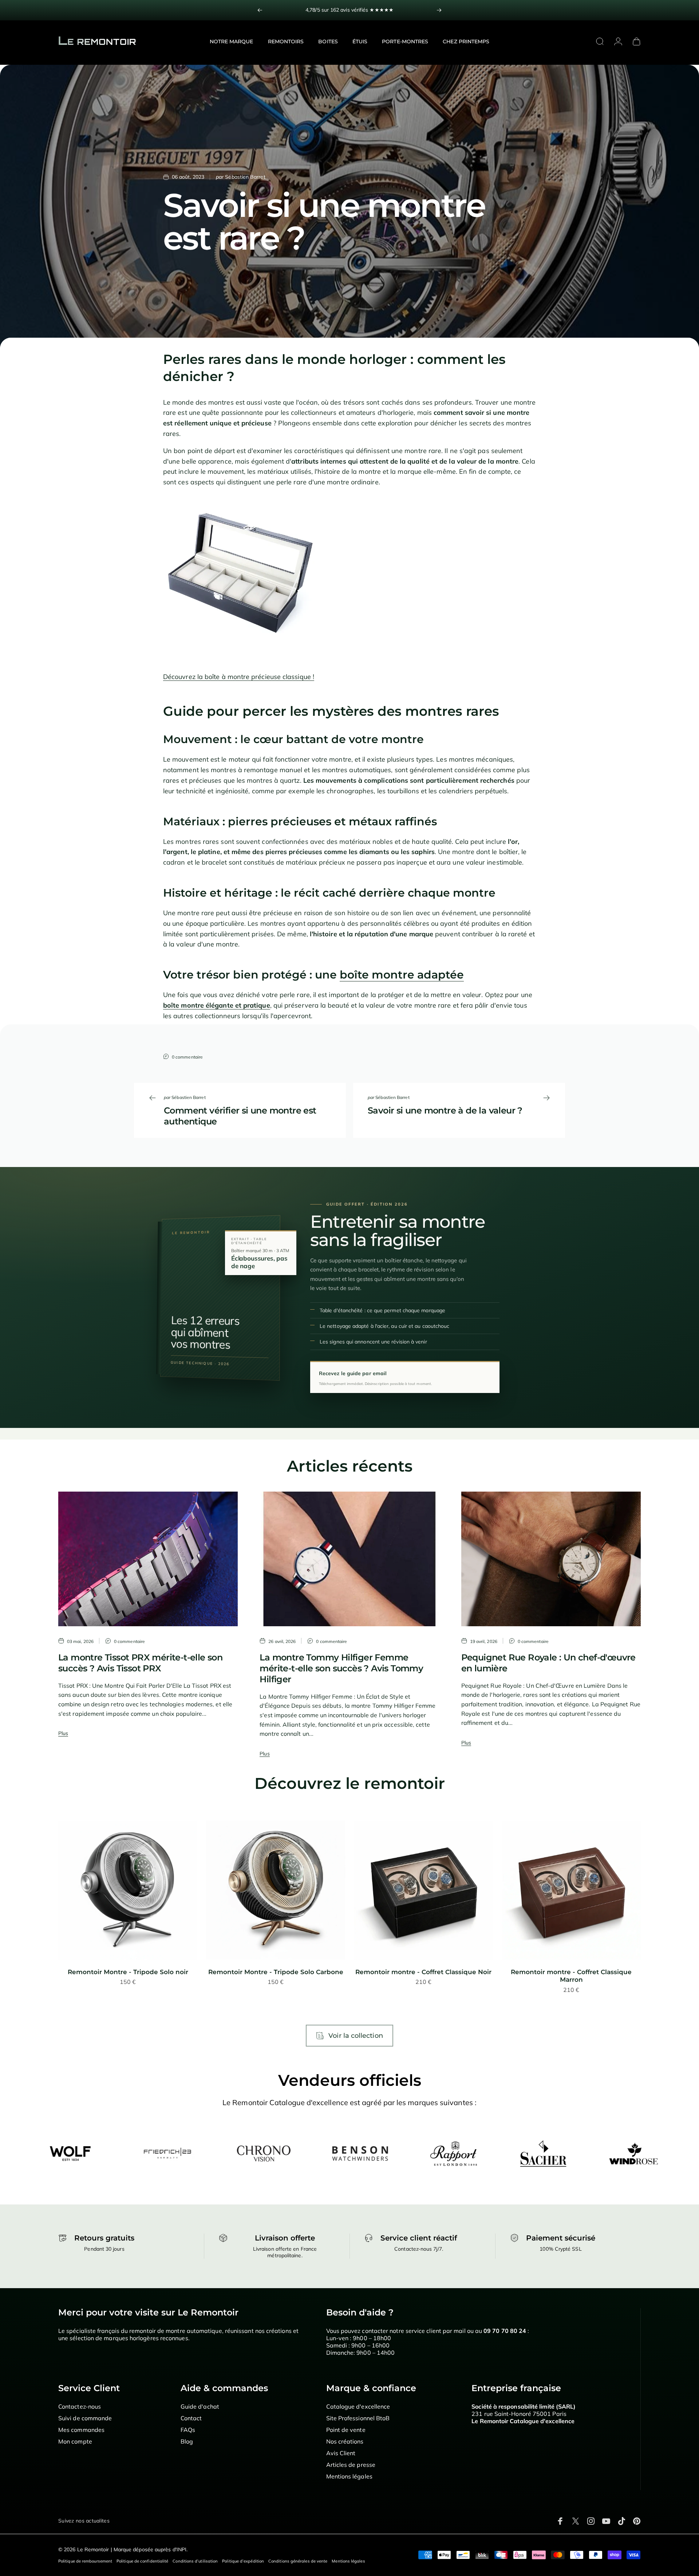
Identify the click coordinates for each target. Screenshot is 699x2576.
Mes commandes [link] (81, 2430)
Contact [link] (191, 2418)
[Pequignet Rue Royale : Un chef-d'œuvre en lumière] (551, 1559)
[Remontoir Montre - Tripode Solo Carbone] (276, 1890)
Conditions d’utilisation (195, 2561)
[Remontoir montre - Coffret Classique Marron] (571, 1890)
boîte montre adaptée (402, 975)
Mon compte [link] (75, 2441)
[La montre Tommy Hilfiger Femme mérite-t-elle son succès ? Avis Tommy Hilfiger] (349, 1559)
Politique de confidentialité (142, 2561)
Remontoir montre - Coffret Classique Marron (571, 1976)
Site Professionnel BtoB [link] (358, 2418)
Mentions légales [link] (349, 2476)
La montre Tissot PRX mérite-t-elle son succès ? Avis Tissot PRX (140, 1663)
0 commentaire (187, 1057)
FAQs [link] (188, 2430)
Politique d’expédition (243, 2561)
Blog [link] (187, 2441)
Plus (63, 1733)
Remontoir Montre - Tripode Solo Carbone (276, 1972)
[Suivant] (439, 10)
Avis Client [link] (341, 2453)
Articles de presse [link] (351, 2465)
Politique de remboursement (85, 2561)
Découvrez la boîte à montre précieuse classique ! (239, 677)
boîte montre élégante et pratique (217, 1005)
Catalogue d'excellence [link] (358, 2406)
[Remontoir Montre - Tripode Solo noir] (128, 1890)
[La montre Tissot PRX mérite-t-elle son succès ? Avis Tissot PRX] (148, 1559)
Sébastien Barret (245, 177)
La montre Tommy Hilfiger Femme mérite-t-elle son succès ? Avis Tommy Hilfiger (341, 1668)
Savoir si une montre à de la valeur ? (445, 1110)
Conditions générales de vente (298, 2561)
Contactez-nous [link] (80, 2406)
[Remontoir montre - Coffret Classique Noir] (423, 1890)
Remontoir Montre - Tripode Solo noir (128, 1972)
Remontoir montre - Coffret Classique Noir (423, 1972)
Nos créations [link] (345, 2441)
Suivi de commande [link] (85, 2418)
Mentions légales (348, 2561)
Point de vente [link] (346, 2430)
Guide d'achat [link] (200, 2406)
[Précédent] (260, 10)
